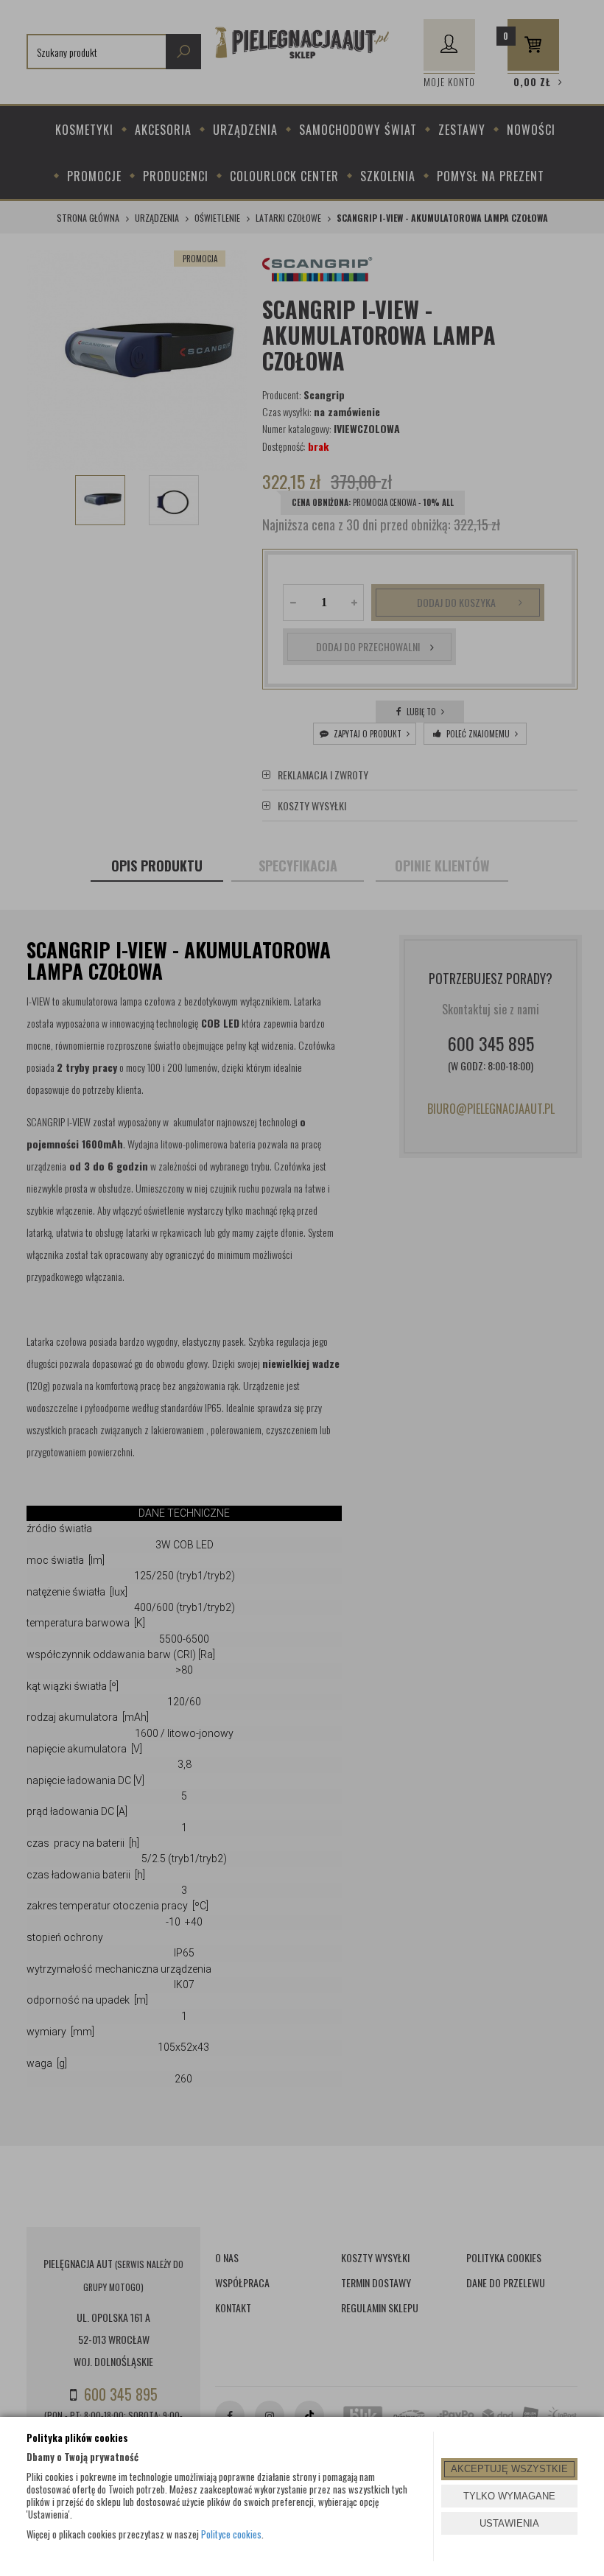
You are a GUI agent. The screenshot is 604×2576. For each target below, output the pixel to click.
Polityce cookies (231, 2534)
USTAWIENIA (509, 2523)
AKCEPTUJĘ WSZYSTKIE (509, 2469)
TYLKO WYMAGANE (509, 2496)
